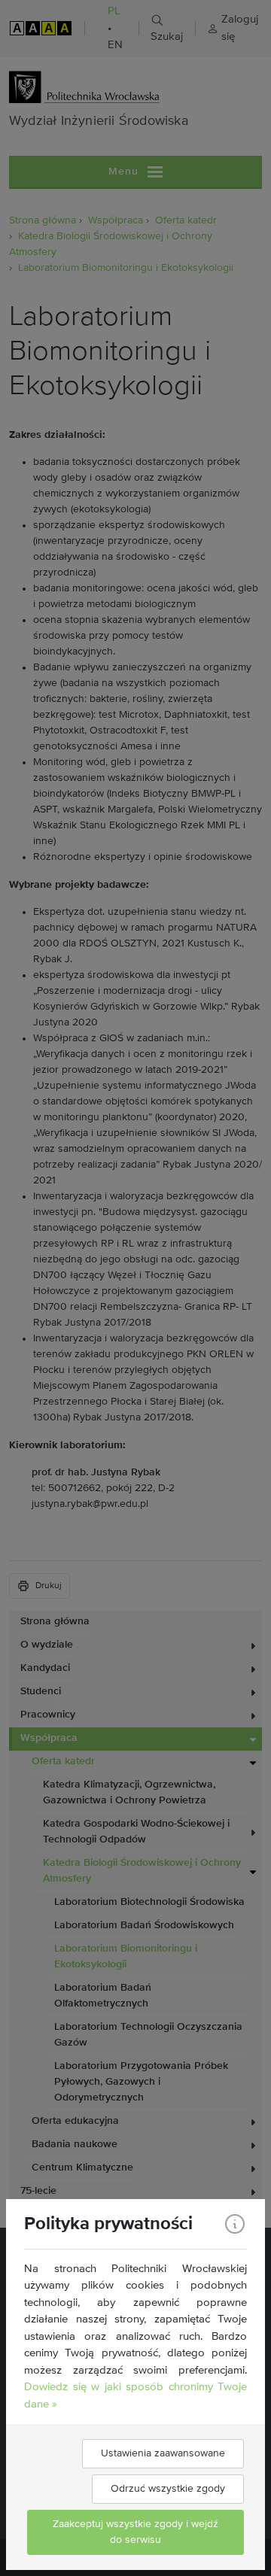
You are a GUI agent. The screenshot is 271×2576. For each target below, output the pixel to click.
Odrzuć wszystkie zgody (168, 2489)
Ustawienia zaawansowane (163, 2453)
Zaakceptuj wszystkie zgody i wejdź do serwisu (135, 2532)
